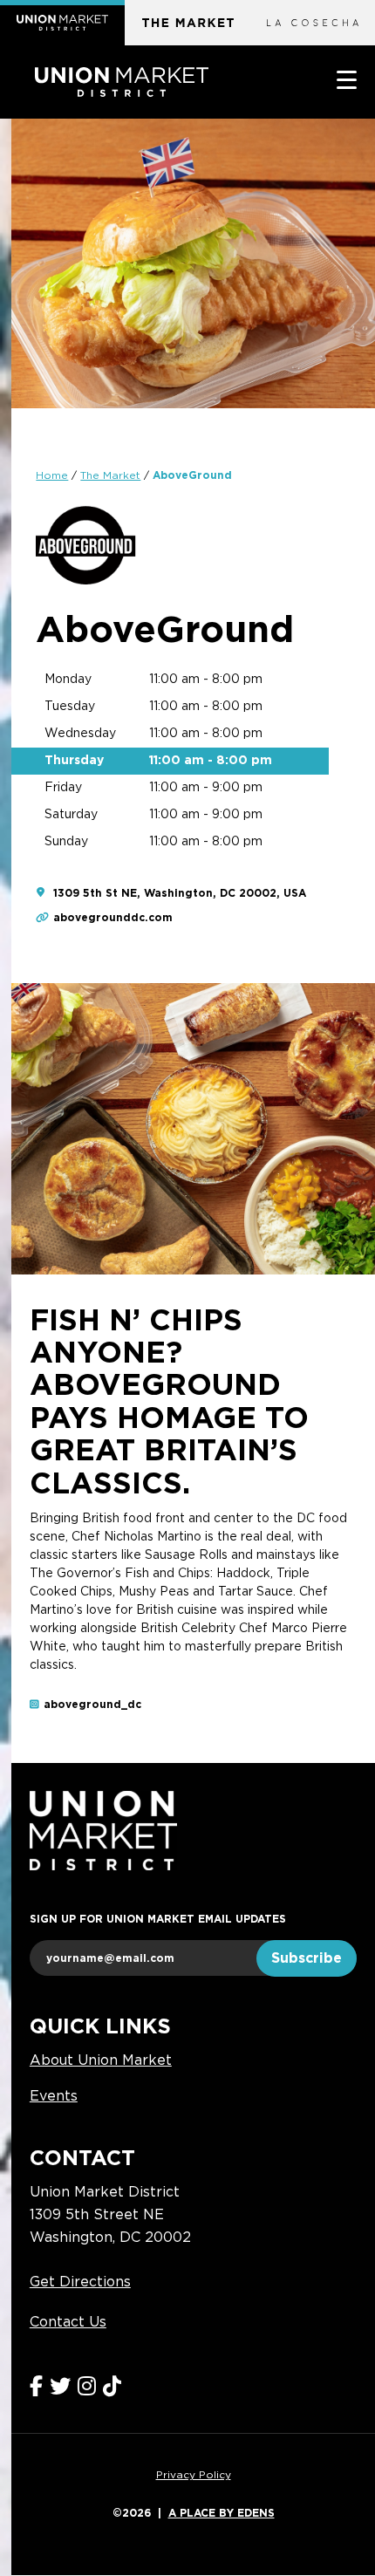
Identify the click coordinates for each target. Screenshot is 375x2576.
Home (52, 475)
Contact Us (68, 2322)
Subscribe (307, 1958)
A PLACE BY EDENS (222, 2513)
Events (54, 2096)
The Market (110, 475)
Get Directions (80, 2282)
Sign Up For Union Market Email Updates (158, 1919)
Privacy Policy (194, 2475)
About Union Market (101, 2060)
